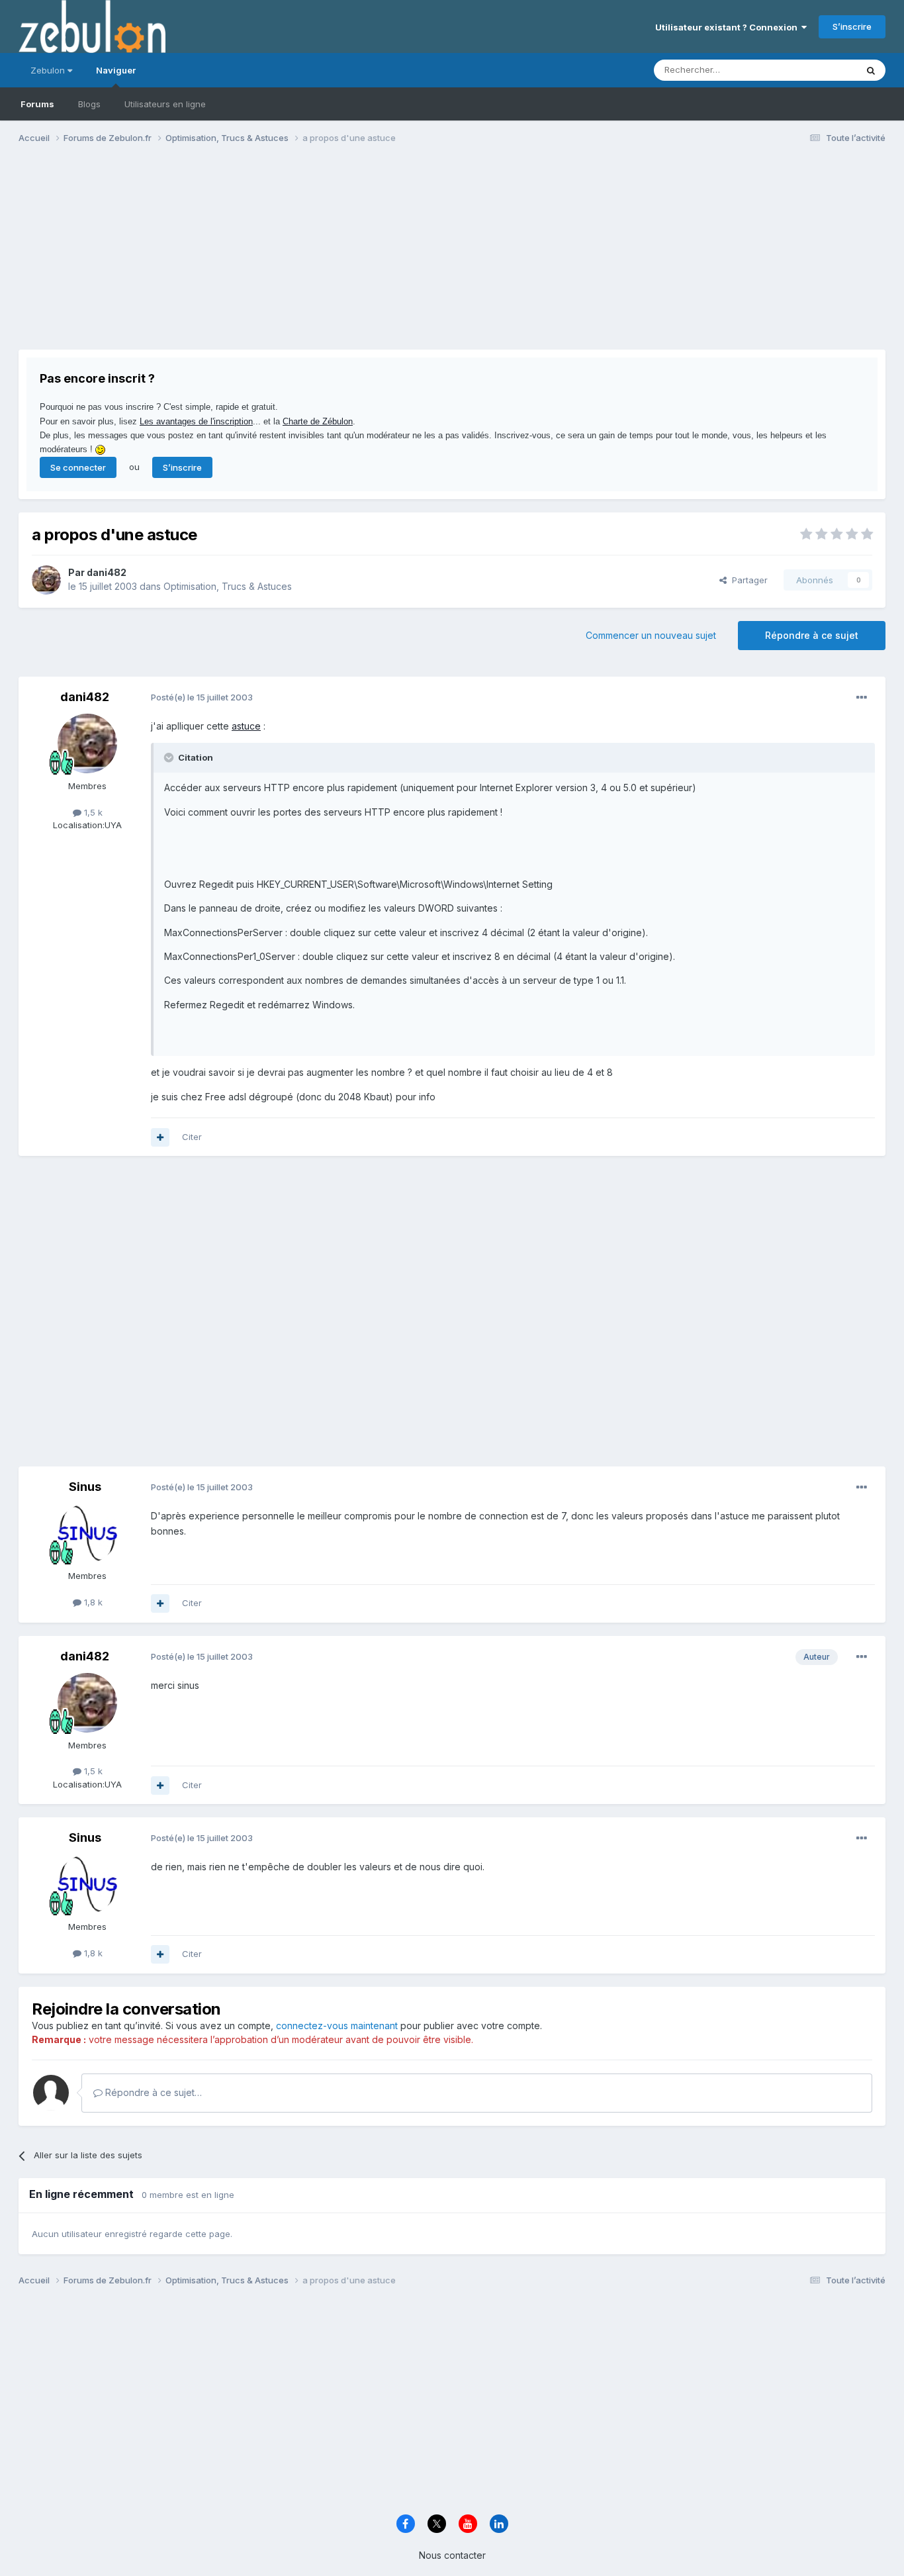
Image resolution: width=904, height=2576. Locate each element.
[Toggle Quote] (170, 757)
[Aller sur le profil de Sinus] (87, 1533)
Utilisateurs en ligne (165, 104)
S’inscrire (852, 26)
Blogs (89, 104)
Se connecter (78, 467)
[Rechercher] (871, 70)
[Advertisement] (259, 257)
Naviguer (116, 70)
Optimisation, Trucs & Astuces (228, 586)
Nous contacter (452, 2555)
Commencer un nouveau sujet (651, 635)
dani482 (107, 572)
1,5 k (92, 812)
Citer (192, 1137)
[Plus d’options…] (862, 698)
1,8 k (92, 1602)
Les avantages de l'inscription (196, 421)
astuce (246, 726)
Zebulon (49, 70)
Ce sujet (822, 70)
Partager (747, 580)
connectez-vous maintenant (337, 2026)
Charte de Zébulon (318, 421)
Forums (37, 104)
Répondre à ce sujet (812, 635)
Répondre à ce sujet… (152, 2092)
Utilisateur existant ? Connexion (728, 27)
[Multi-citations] (160, 1137)
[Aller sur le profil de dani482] (46, 580)
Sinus (85, 1487)
